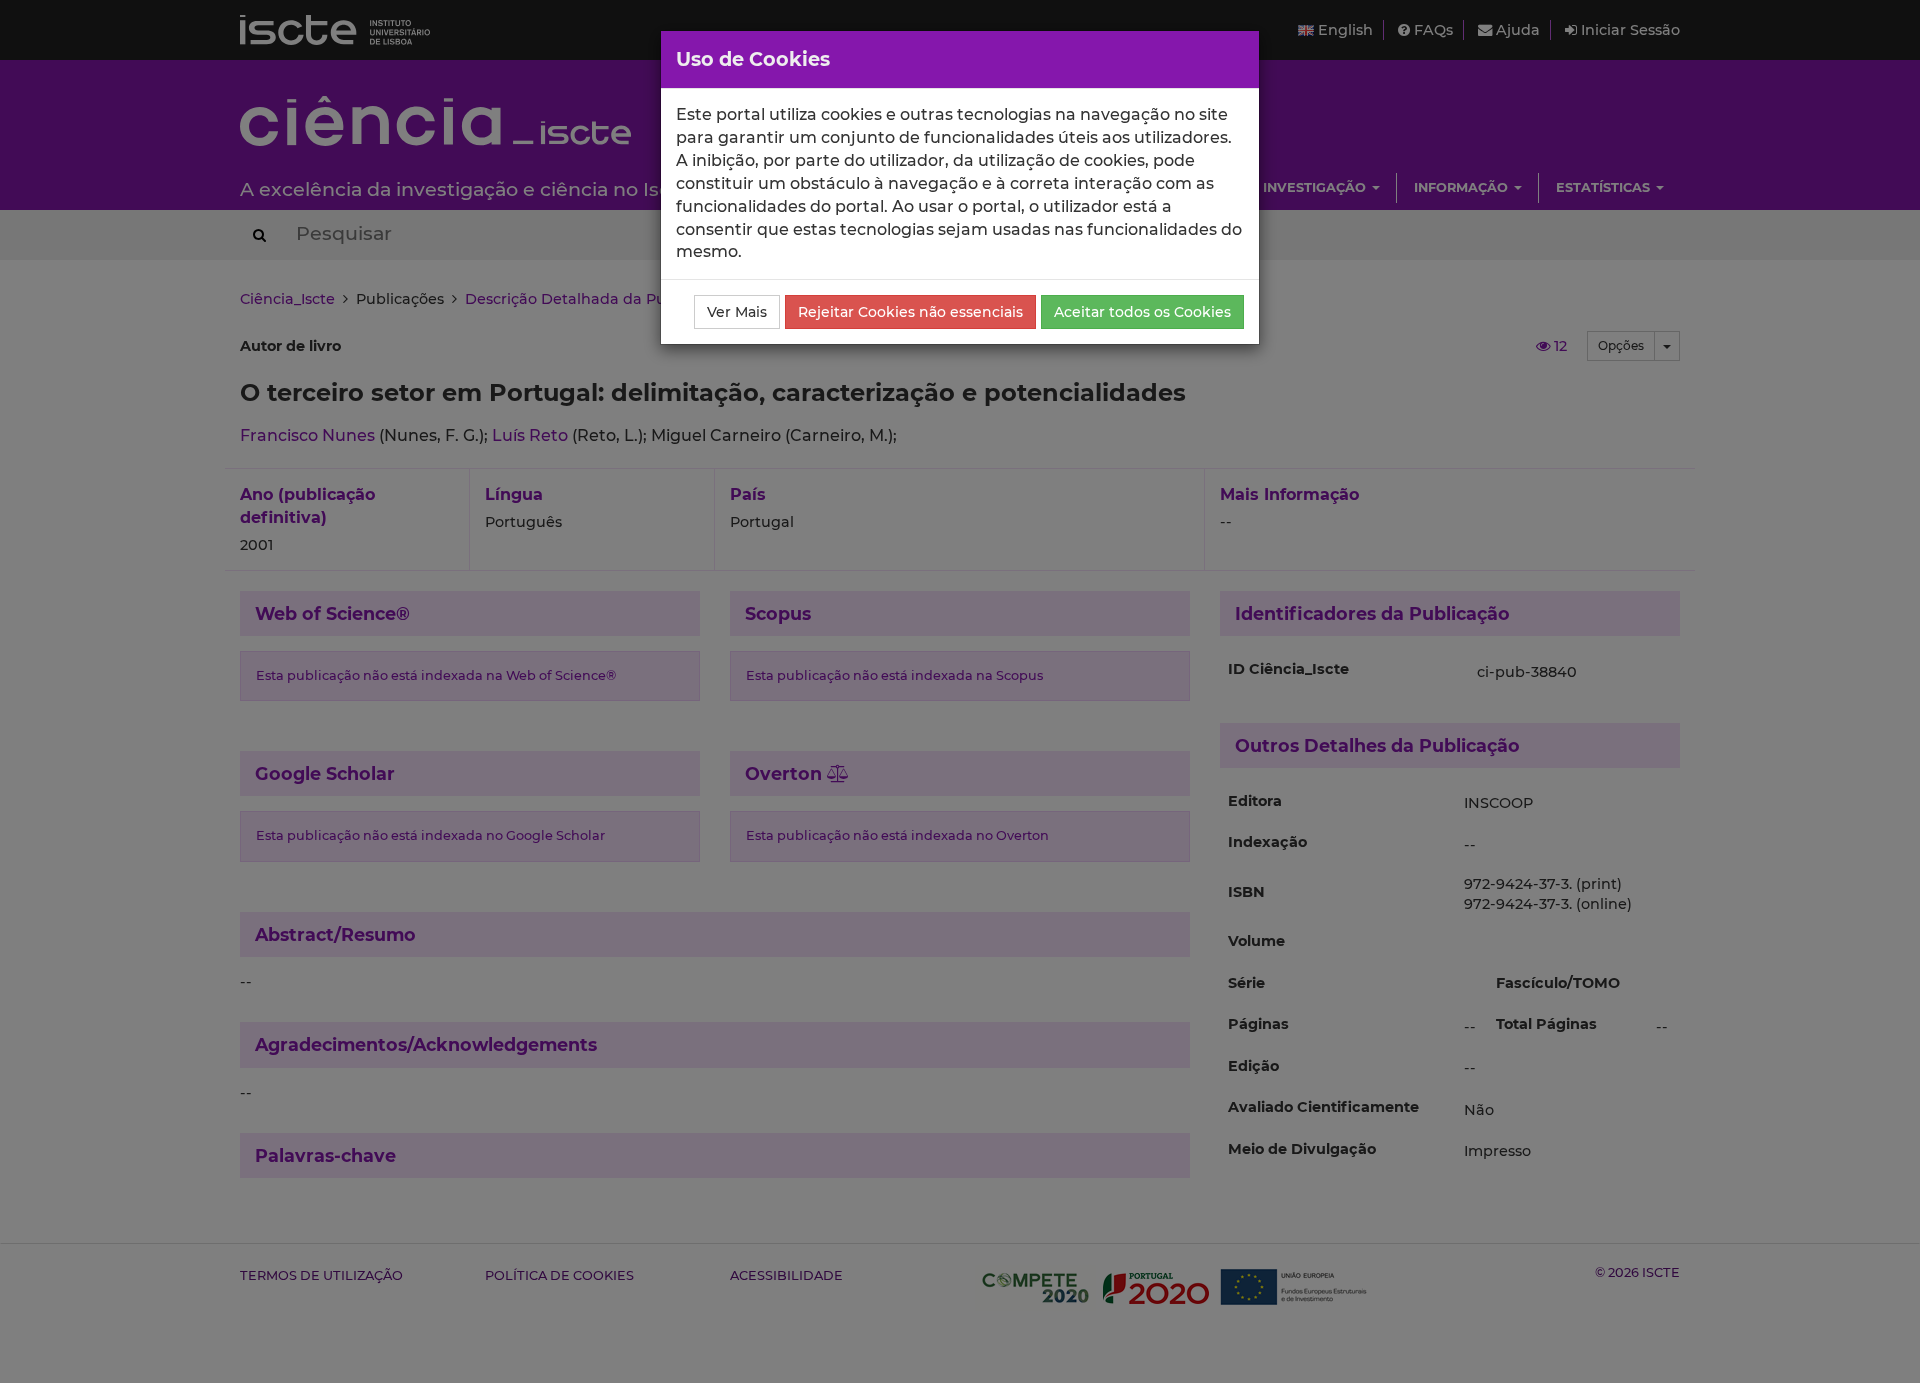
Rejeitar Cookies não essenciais (910, 312)
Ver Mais (737, 312)
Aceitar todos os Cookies (1142, 312)
